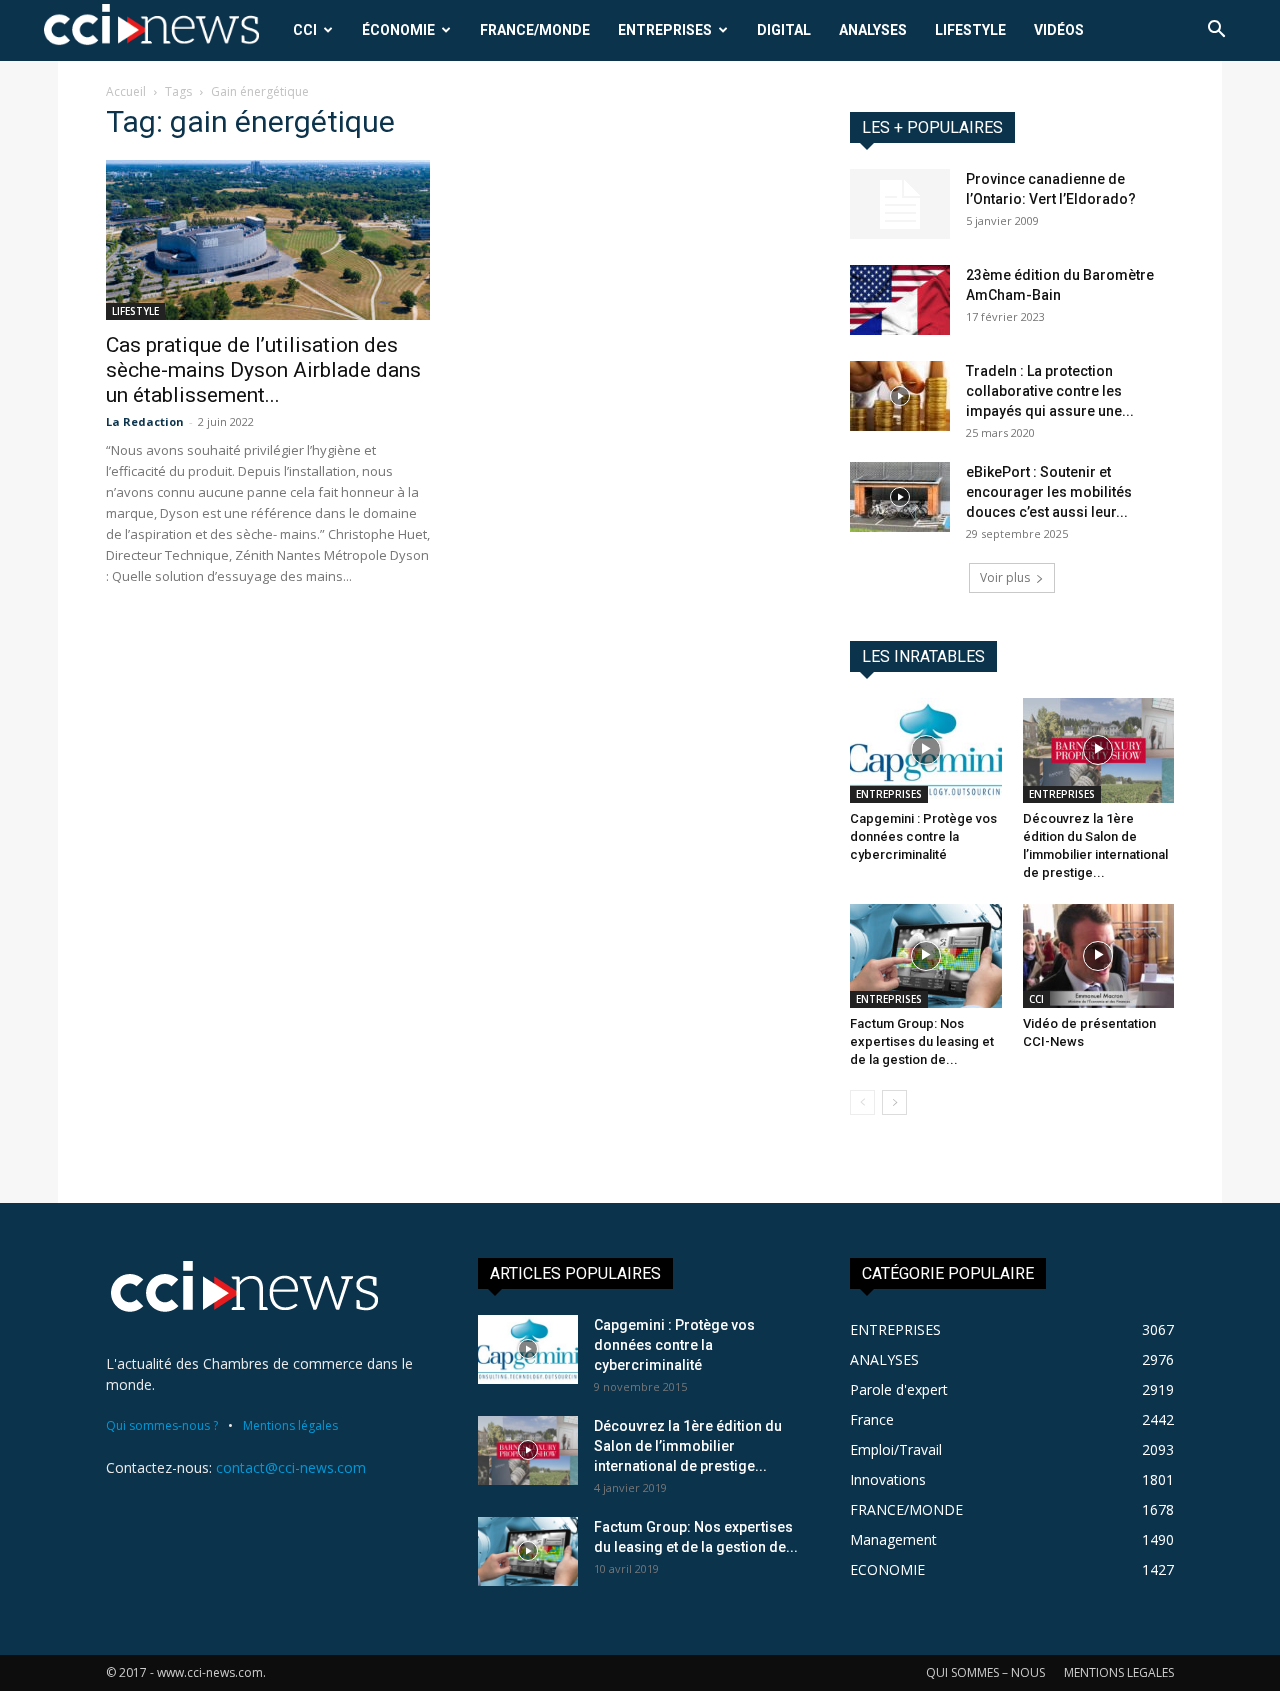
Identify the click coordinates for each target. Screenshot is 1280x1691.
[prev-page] (862, 1102)
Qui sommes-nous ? (162, 1425)
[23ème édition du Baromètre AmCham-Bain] (900, 300)
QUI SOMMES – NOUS (985, 1672)
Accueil (126, 91)
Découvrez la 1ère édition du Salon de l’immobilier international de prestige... (688, 1446)
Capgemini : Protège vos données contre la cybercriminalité (923, 836)
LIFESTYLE (970, 30)
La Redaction (145, 421)
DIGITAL (784, 30)
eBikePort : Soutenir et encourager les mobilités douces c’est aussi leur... (1049, 492)
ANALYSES (873, 30)
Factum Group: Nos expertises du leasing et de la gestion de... (922, 1041)
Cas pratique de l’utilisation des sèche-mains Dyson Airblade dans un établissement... (263, 370)
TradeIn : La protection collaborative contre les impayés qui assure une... (1050, 391)
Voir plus (1005, 577)
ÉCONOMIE (398, 30)
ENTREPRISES (665, 30)
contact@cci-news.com (291, 1467)
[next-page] (894, 1102)
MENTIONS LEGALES (1119, 1672)
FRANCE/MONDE (535, 30)
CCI (305, 30)
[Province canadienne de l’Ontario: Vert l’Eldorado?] (900, 204)
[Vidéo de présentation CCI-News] (1099, 956)
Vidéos (1059, 30)
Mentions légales (290, 1425)
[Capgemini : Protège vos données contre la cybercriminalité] (926, 750)
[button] (1216, 31)
